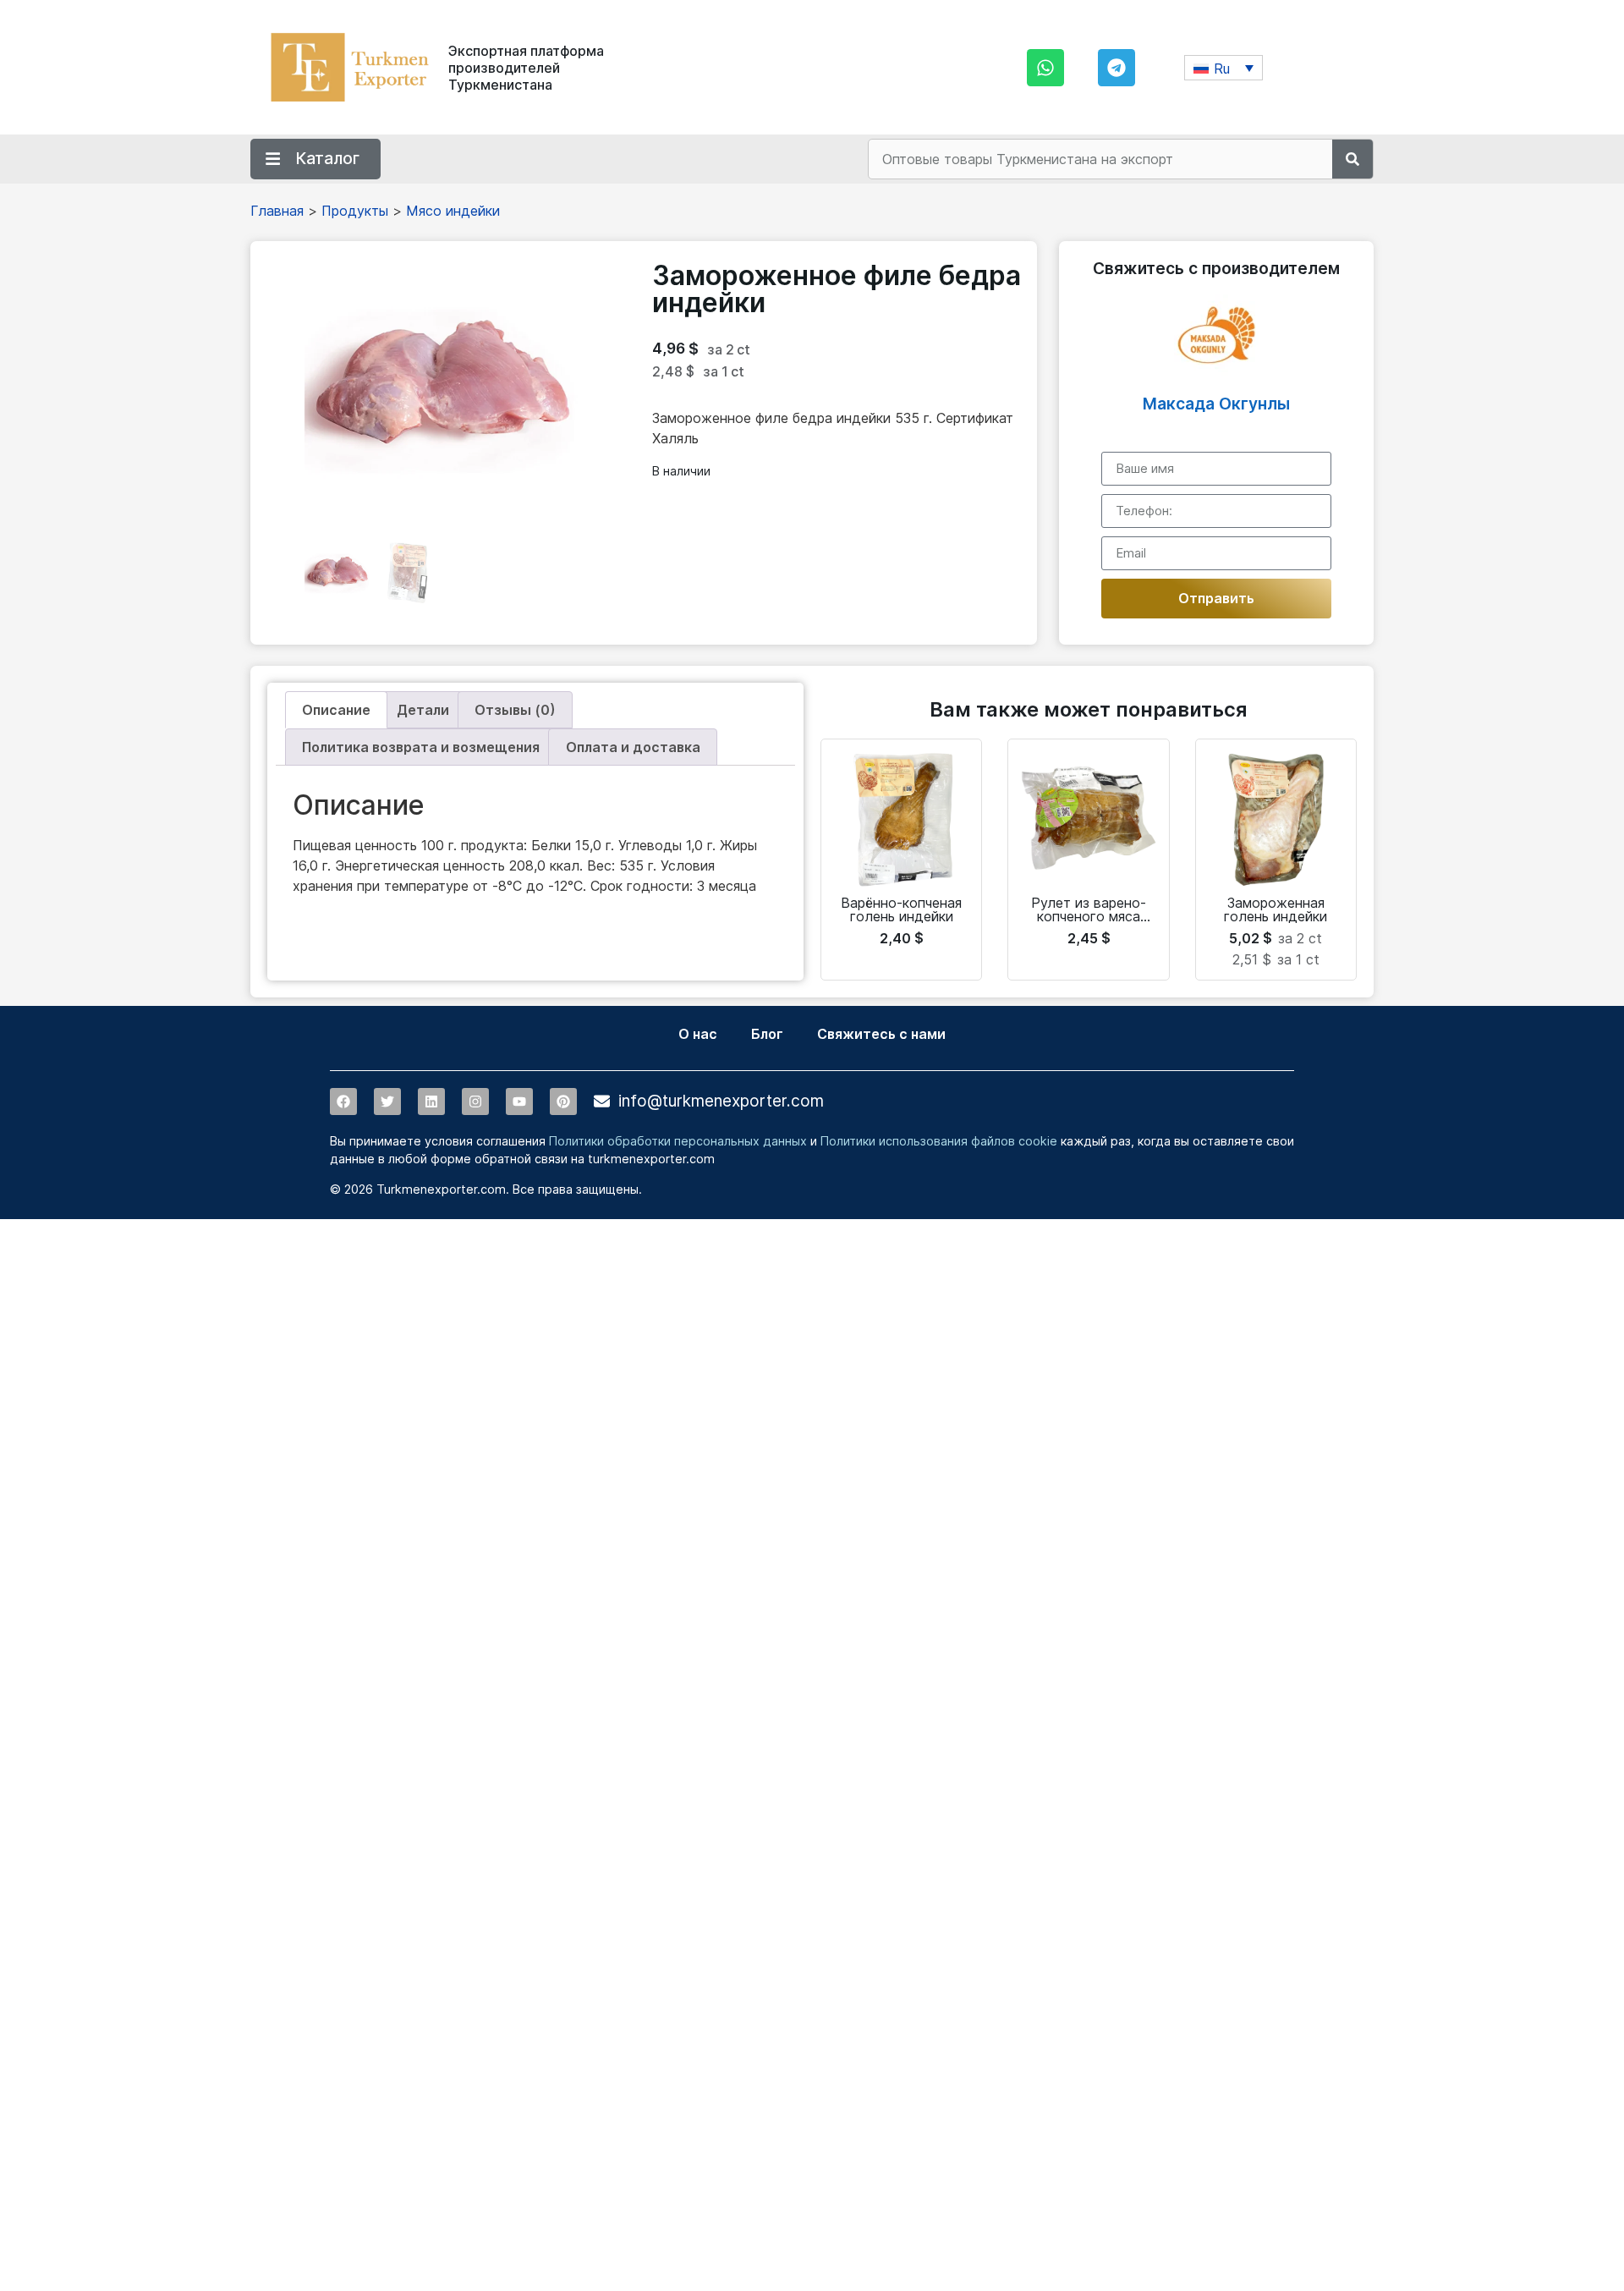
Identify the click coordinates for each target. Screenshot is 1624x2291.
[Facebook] (343, 1102)
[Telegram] (1116, 68)
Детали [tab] (423, 710)
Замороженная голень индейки (1276, 909)
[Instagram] (475, 1102)
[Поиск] (1352, 159)
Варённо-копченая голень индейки (901, 909)
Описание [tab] (336, 710)
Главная (277, 211)
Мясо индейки (453, 211)
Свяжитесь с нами (881, 1034)
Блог (767, 1034)
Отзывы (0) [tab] (515, 710)
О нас (698, 1034)
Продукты (355, 211)
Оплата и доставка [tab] (633, 747)
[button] (1223, 68)
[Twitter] (387, 1102)
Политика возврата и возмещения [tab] (421, 747)
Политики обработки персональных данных (678, 1141)
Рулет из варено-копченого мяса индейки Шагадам (1089, 916)
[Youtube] (519, 1102)
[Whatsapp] (1045, 68)
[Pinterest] (563, 1102)
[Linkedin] (431, 1102)
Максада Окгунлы (1216, 404)
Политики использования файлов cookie (939, 1141)
